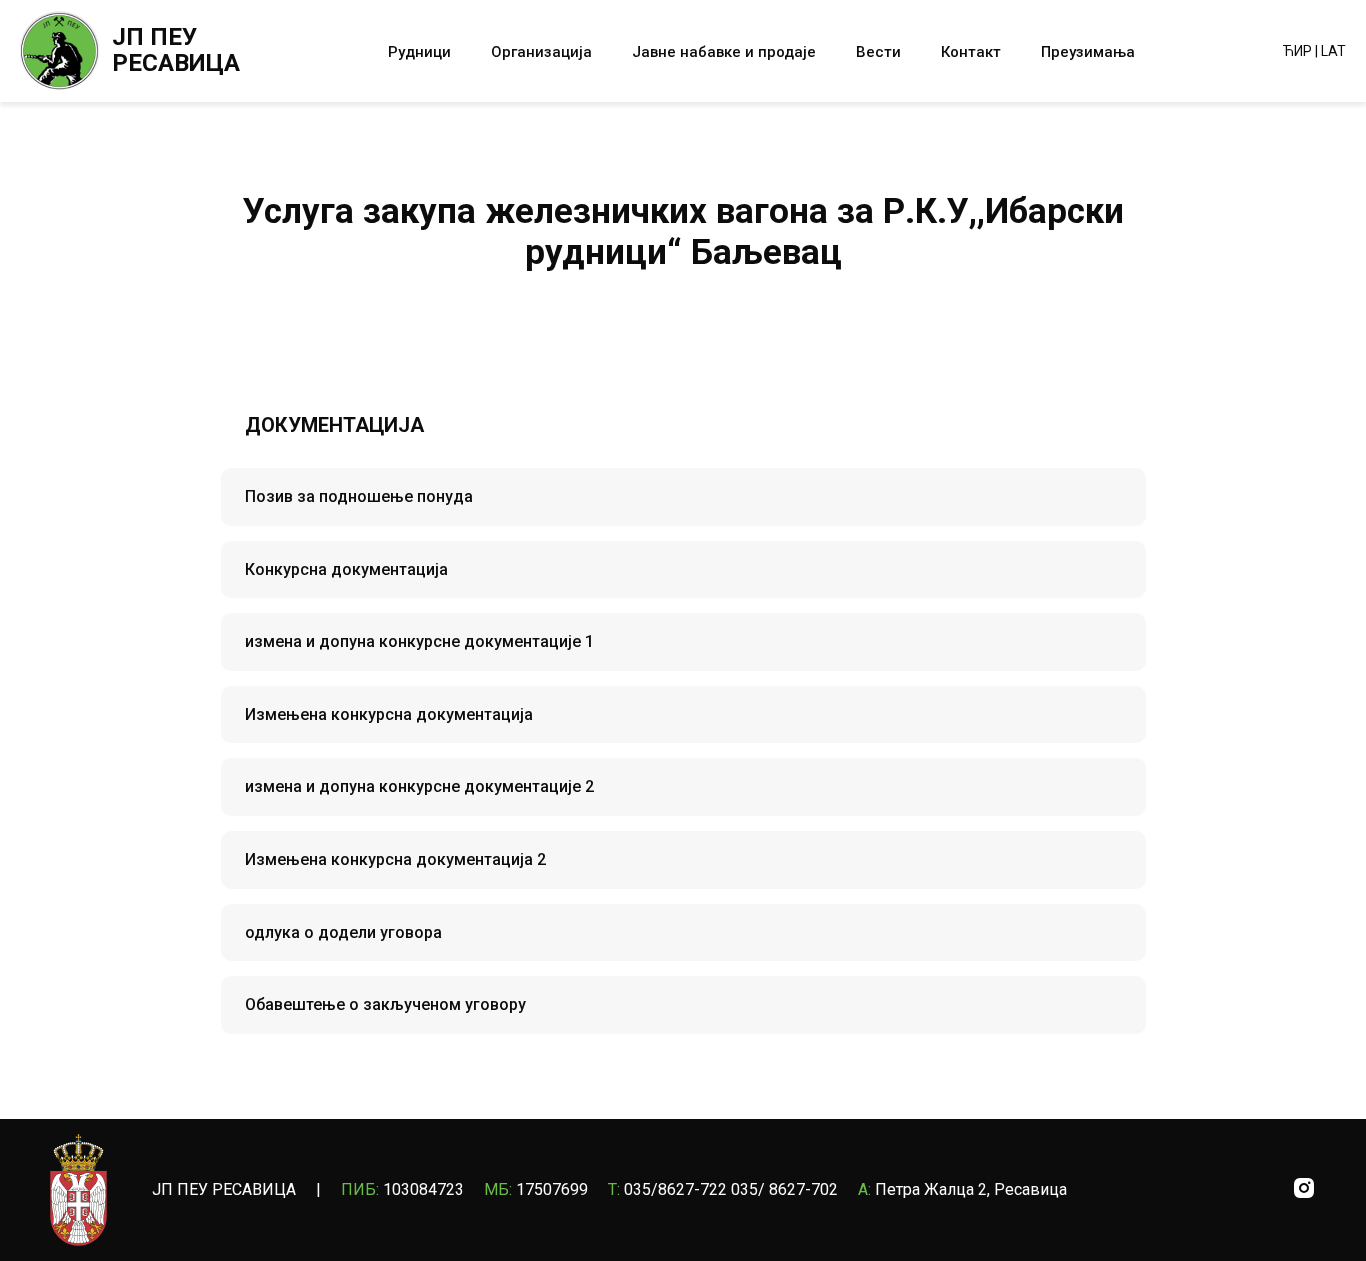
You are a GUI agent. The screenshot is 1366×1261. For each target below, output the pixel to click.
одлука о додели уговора (343, 932)
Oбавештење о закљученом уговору (385, 1004)
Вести (878, 52)
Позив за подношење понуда (359, 496)
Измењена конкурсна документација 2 (395, 859)
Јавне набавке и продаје (724, 52)
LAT (1333, 51)
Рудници (419, 52)
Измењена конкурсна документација (389, 714)
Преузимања (1088, 52)
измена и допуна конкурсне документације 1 (419, 641)
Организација (541, 52)
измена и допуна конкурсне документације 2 (419, 786)
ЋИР (1297, 51)
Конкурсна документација (346, 569)
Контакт (971, 52)
